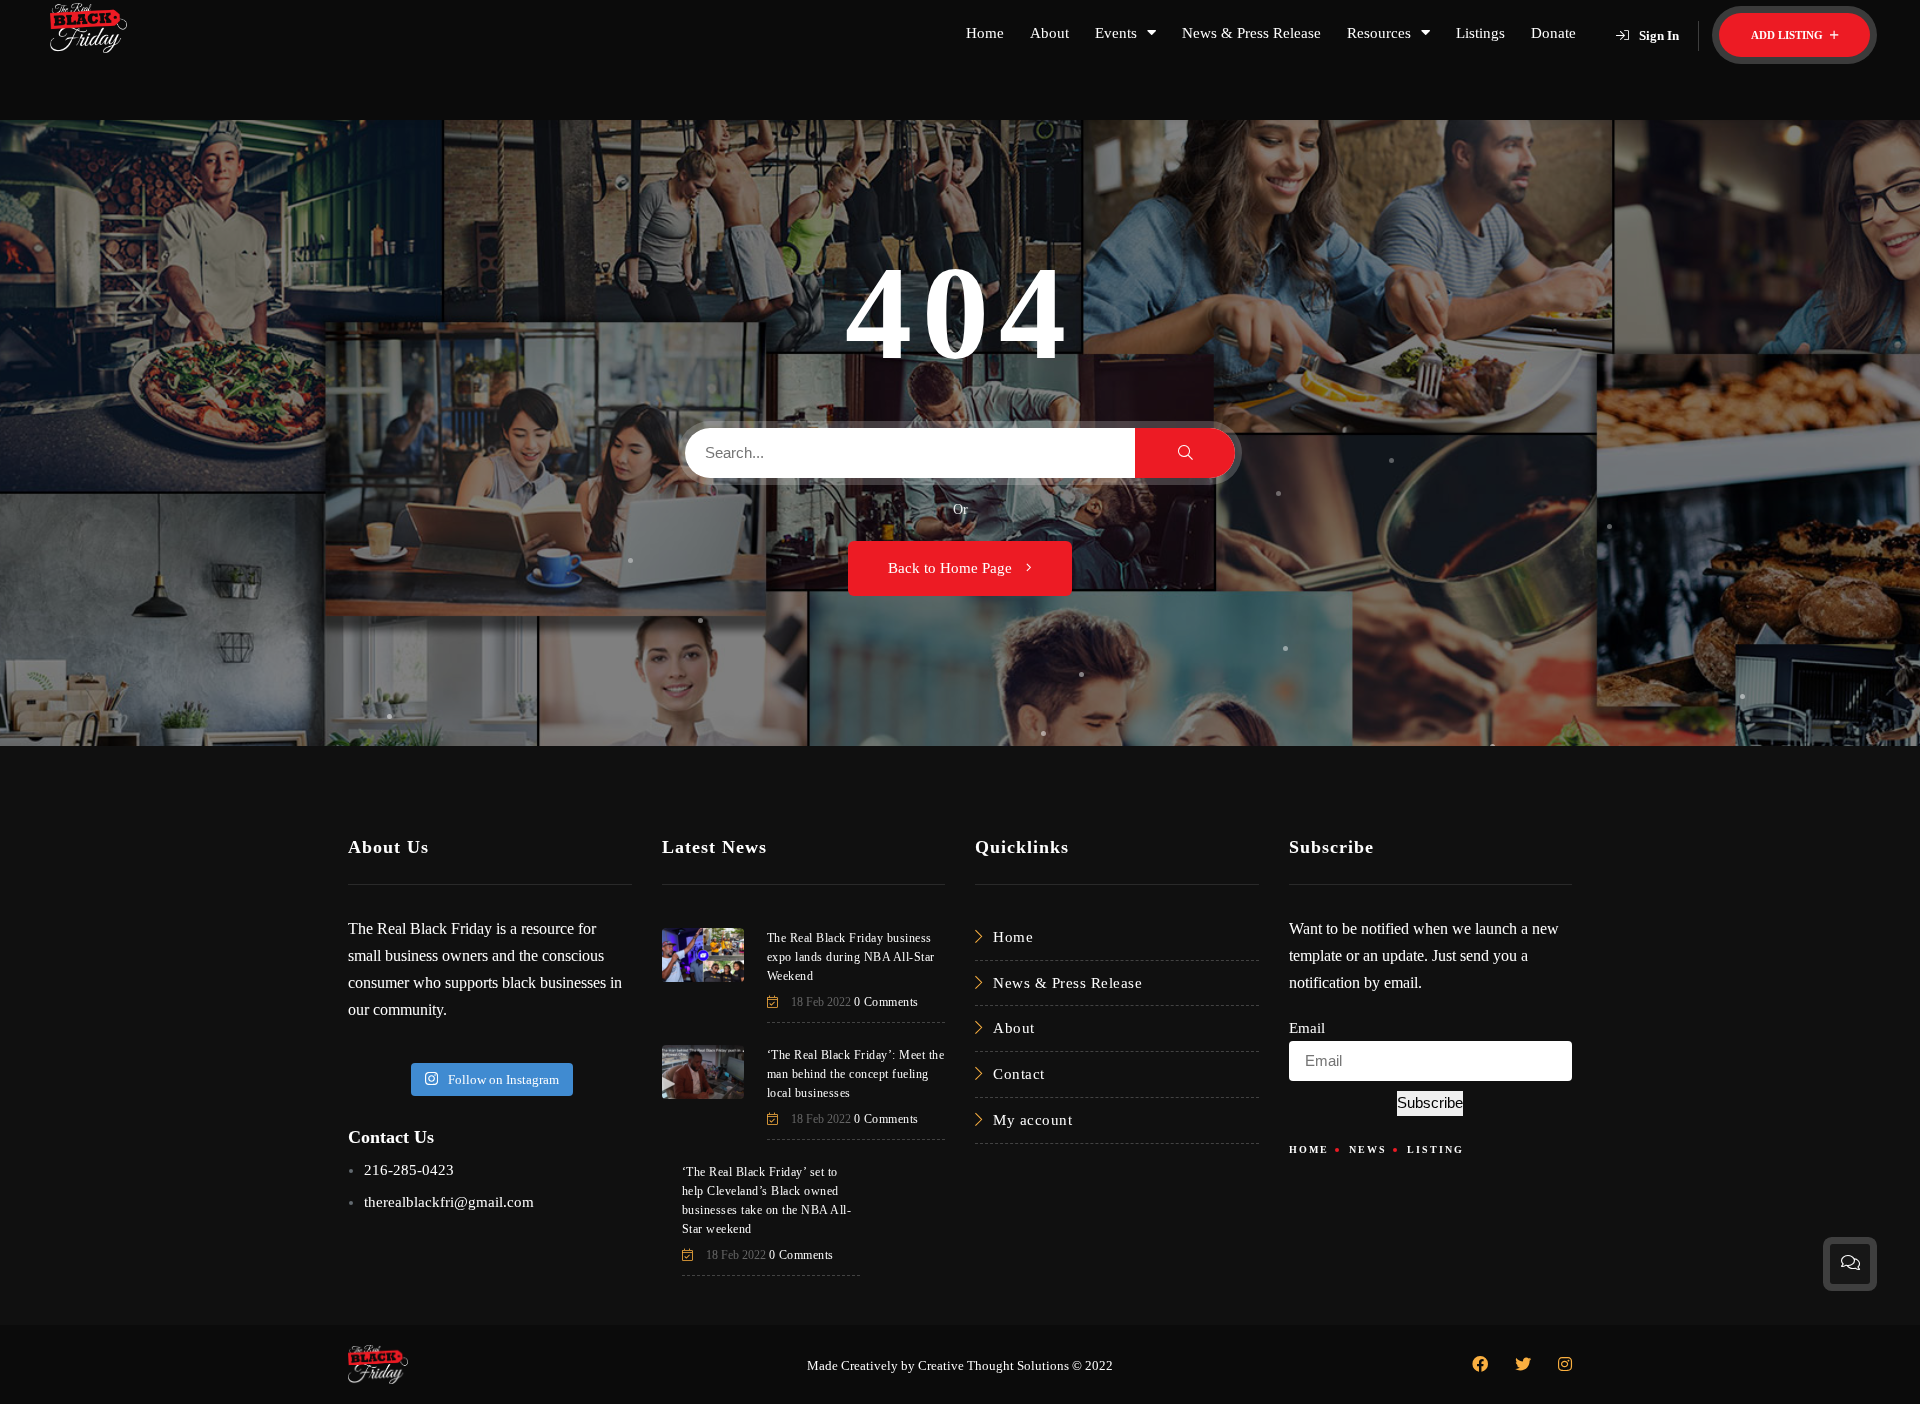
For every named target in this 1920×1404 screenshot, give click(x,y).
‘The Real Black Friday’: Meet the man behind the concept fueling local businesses (856, 1074)
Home (985, 33)
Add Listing (1788, 35)
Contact (1019, 1074)
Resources (1379, 33)
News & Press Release (1251, 33)
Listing (1435, 1149)
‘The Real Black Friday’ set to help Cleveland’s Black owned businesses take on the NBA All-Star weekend (767, 1200)
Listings (1480, 33)
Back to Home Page (952, 568)
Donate (1553, 33)
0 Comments (886, 1002)
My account (1032, 1120)
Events (1116, 33)
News (1368, 1149)
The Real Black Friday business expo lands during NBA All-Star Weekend (851, 957)
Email (1307, 1028)
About (1049, 33)
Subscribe (1430, 1102)
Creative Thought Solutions (993, 1365)
